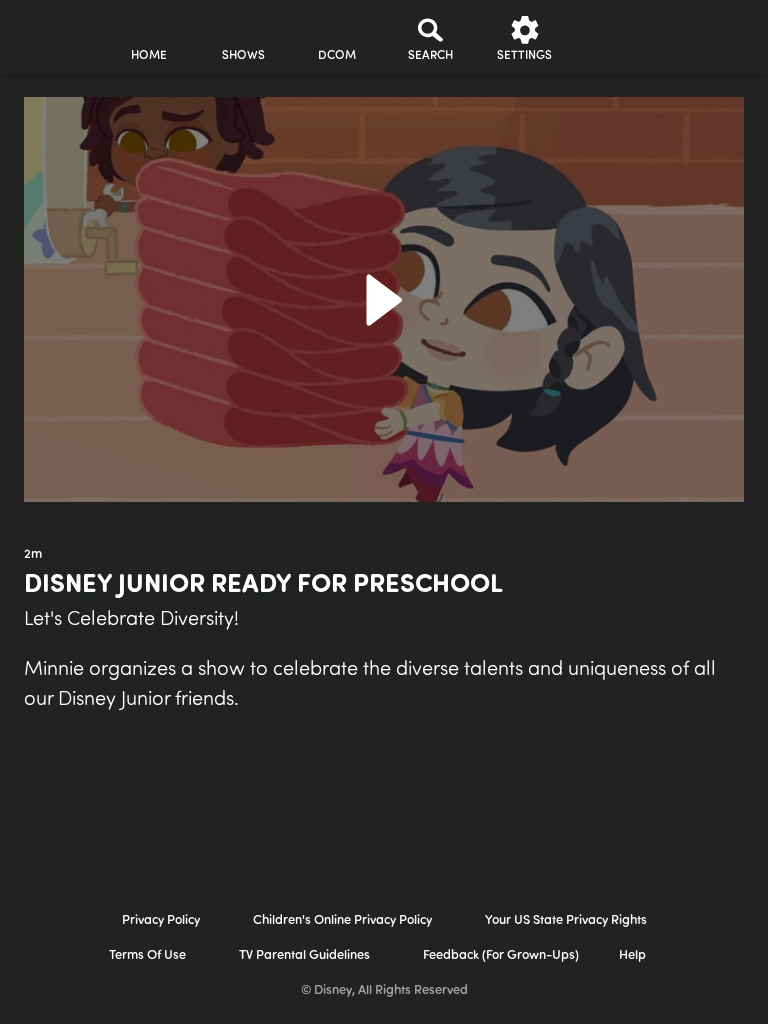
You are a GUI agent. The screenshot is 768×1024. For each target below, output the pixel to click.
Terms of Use (147, 955)
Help (632, 955)
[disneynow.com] (54, 30)
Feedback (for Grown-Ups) (501, 955)
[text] (33, 555)
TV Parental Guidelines (304, 955)
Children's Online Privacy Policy (342, 920)
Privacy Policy (161, 920)
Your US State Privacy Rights (566, 920)
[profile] (619, 38)
